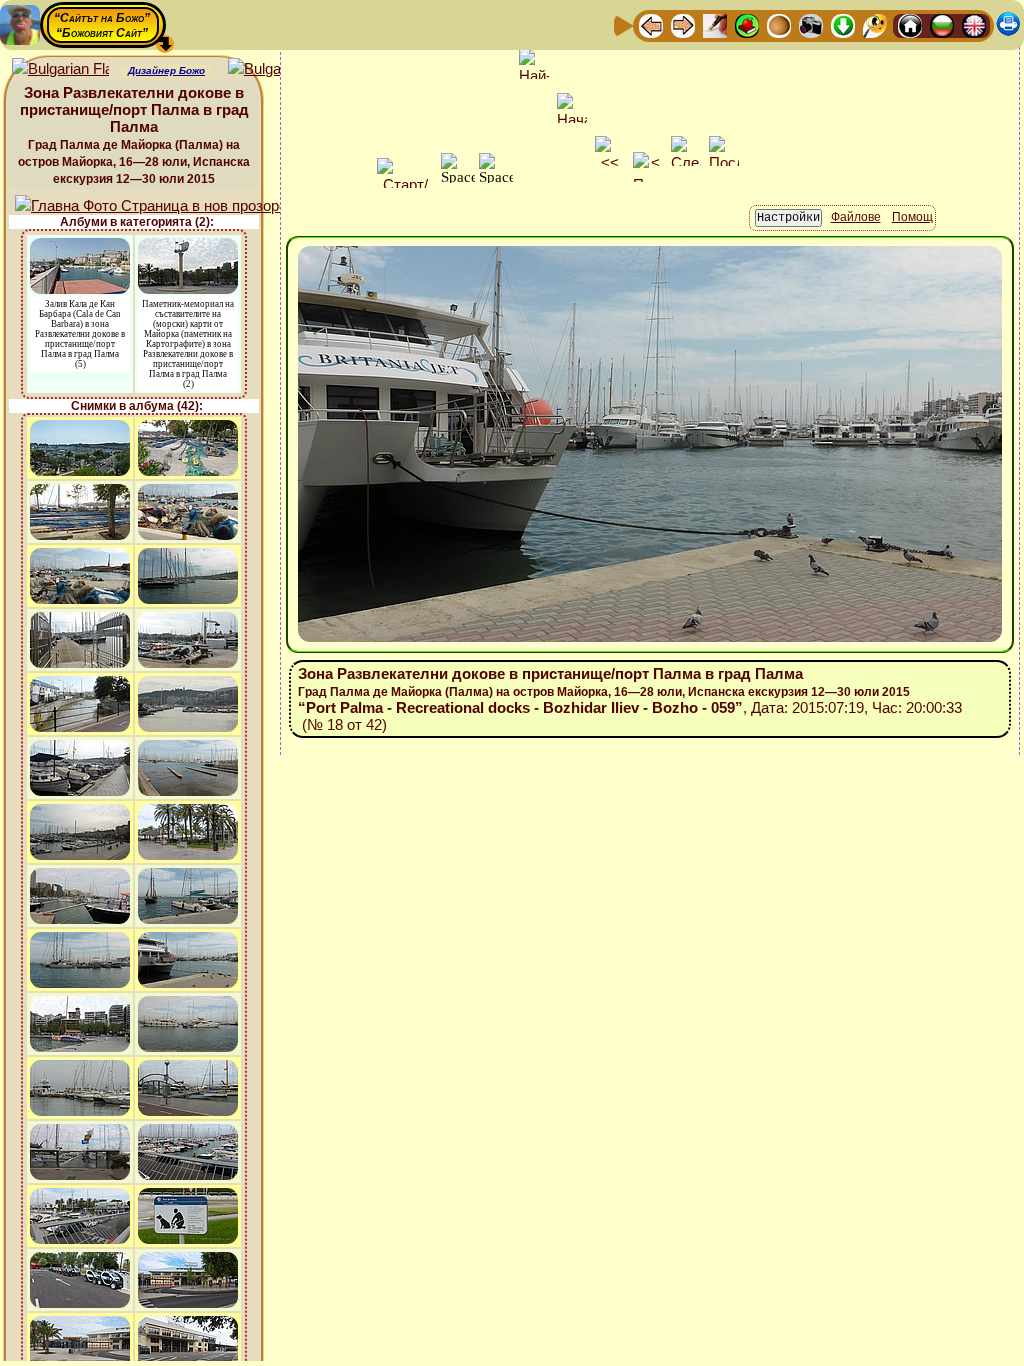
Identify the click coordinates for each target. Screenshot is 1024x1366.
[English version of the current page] (60, 69)
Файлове (856, 217)
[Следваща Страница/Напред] (683, 24)
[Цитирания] (747, 24)
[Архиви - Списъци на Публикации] (715, 24)
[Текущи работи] (779, 24)
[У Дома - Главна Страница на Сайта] (910, 24)
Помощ (912, 217)
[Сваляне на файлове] (843, 24)
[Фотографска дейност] (811, 24)
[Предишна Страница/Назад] (651, 24)
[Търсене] (875, 24)
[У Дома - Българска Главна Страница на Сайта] (942, 24)
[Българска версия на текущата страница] (276, 69)
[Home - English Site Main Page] (974, 24)
